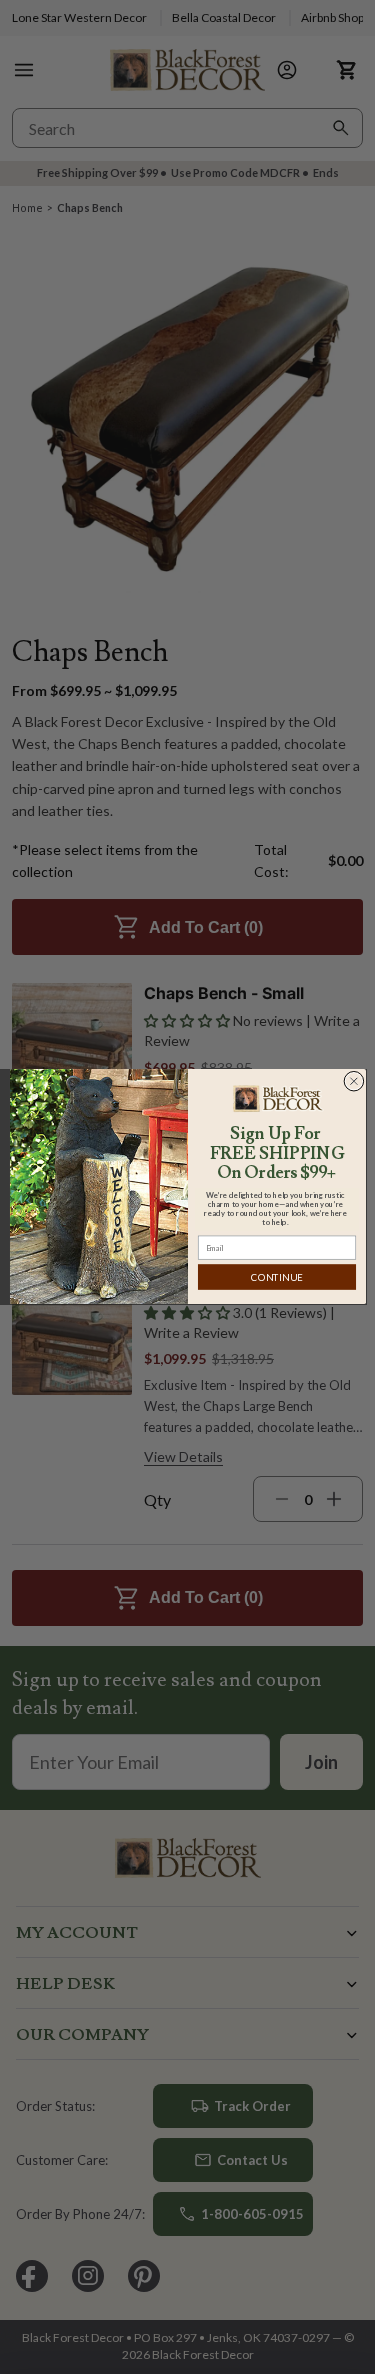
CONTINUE (276, 1277)
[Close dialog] (353, 1081)
